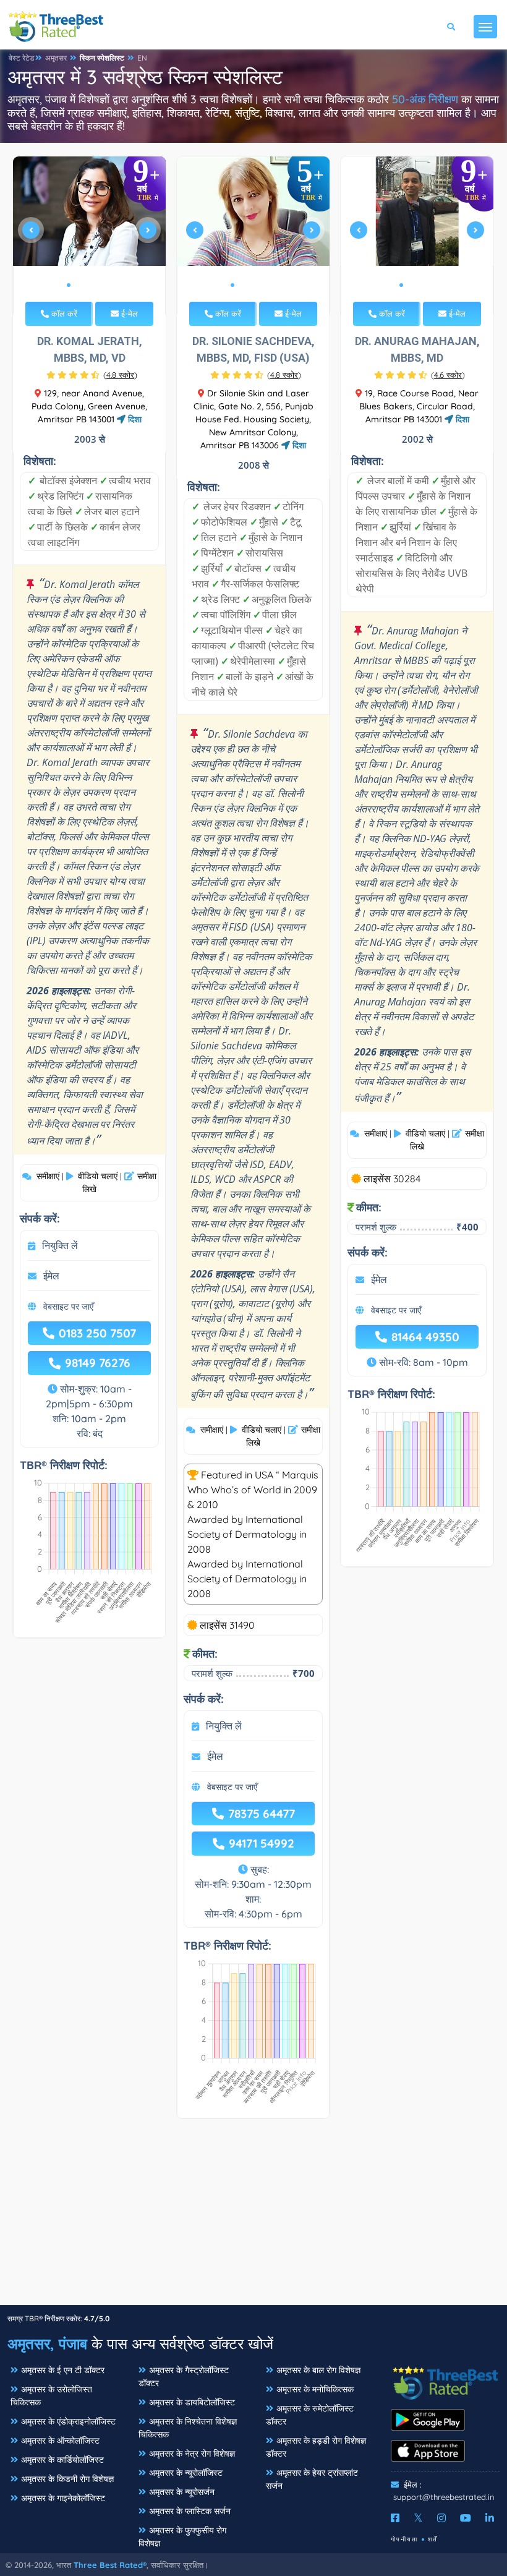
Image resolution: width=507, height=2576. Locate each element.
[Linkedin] (490, 2518)
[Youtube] (466, 2518)
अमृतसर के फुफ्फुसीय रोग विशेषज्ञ (182, 2537)
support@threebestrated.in (444, 2497)
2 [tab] (79, 285)
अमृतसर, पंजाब (47, 2344)
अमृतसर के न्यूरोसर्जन (182, 2492)
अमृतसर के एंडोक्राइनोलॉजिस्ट (68, 2421)
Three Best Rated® (110, 2565)
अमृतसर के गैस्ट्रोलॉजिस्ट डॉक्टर (184, 2377)
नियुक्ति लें (60, 1245)
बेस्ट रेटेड (21, 58)
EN (142, 58)
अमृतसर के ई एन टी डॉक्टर (63, 2370)
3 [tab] (88, 285)
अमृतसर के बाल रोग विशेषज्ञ (318, 2370)
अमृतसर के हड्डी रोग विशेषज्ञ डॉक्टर (316, 2447)
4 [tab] (98, 285)
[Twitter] (418, 2518)
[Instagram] (441, 2518)
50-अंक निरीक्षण (425, 99)
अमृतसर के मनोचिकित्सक (315, 2389)
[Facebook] (395, 2518)
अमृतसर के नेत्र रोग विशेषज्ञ (192, 2454)
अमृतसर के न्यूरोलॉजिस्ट (186, 2473)
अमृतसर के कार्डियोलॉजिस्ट (62, 2460)
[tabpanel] (90, 235)
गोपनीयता (404, 2539)
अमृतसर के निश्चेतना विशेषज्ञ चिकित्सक (188, 2428)
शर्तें (433, 2539)
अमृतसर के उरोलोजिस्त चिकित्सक (51, 2396)
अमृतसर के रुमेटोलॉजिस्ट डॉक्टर (310, 2415)
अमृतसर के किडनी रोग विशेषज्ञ (67, 2479)
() (120, 375)
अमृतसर (56, 58)
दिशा (134, 419)
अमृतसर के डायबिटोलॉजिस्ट (192, 2402)
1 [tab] (69, 285)
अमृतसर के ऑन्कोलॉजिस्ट (60, 2441)
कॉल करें (63, 313)
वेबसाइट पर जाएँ (68, 1307)
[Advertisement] (253, 2218)
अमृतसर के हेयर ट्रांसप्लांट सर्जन (312, 2479)
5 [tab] (108, 285)
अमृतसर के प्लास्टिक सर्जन (190, 2511)
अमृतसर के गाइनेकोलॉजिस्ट (63, 2498)
